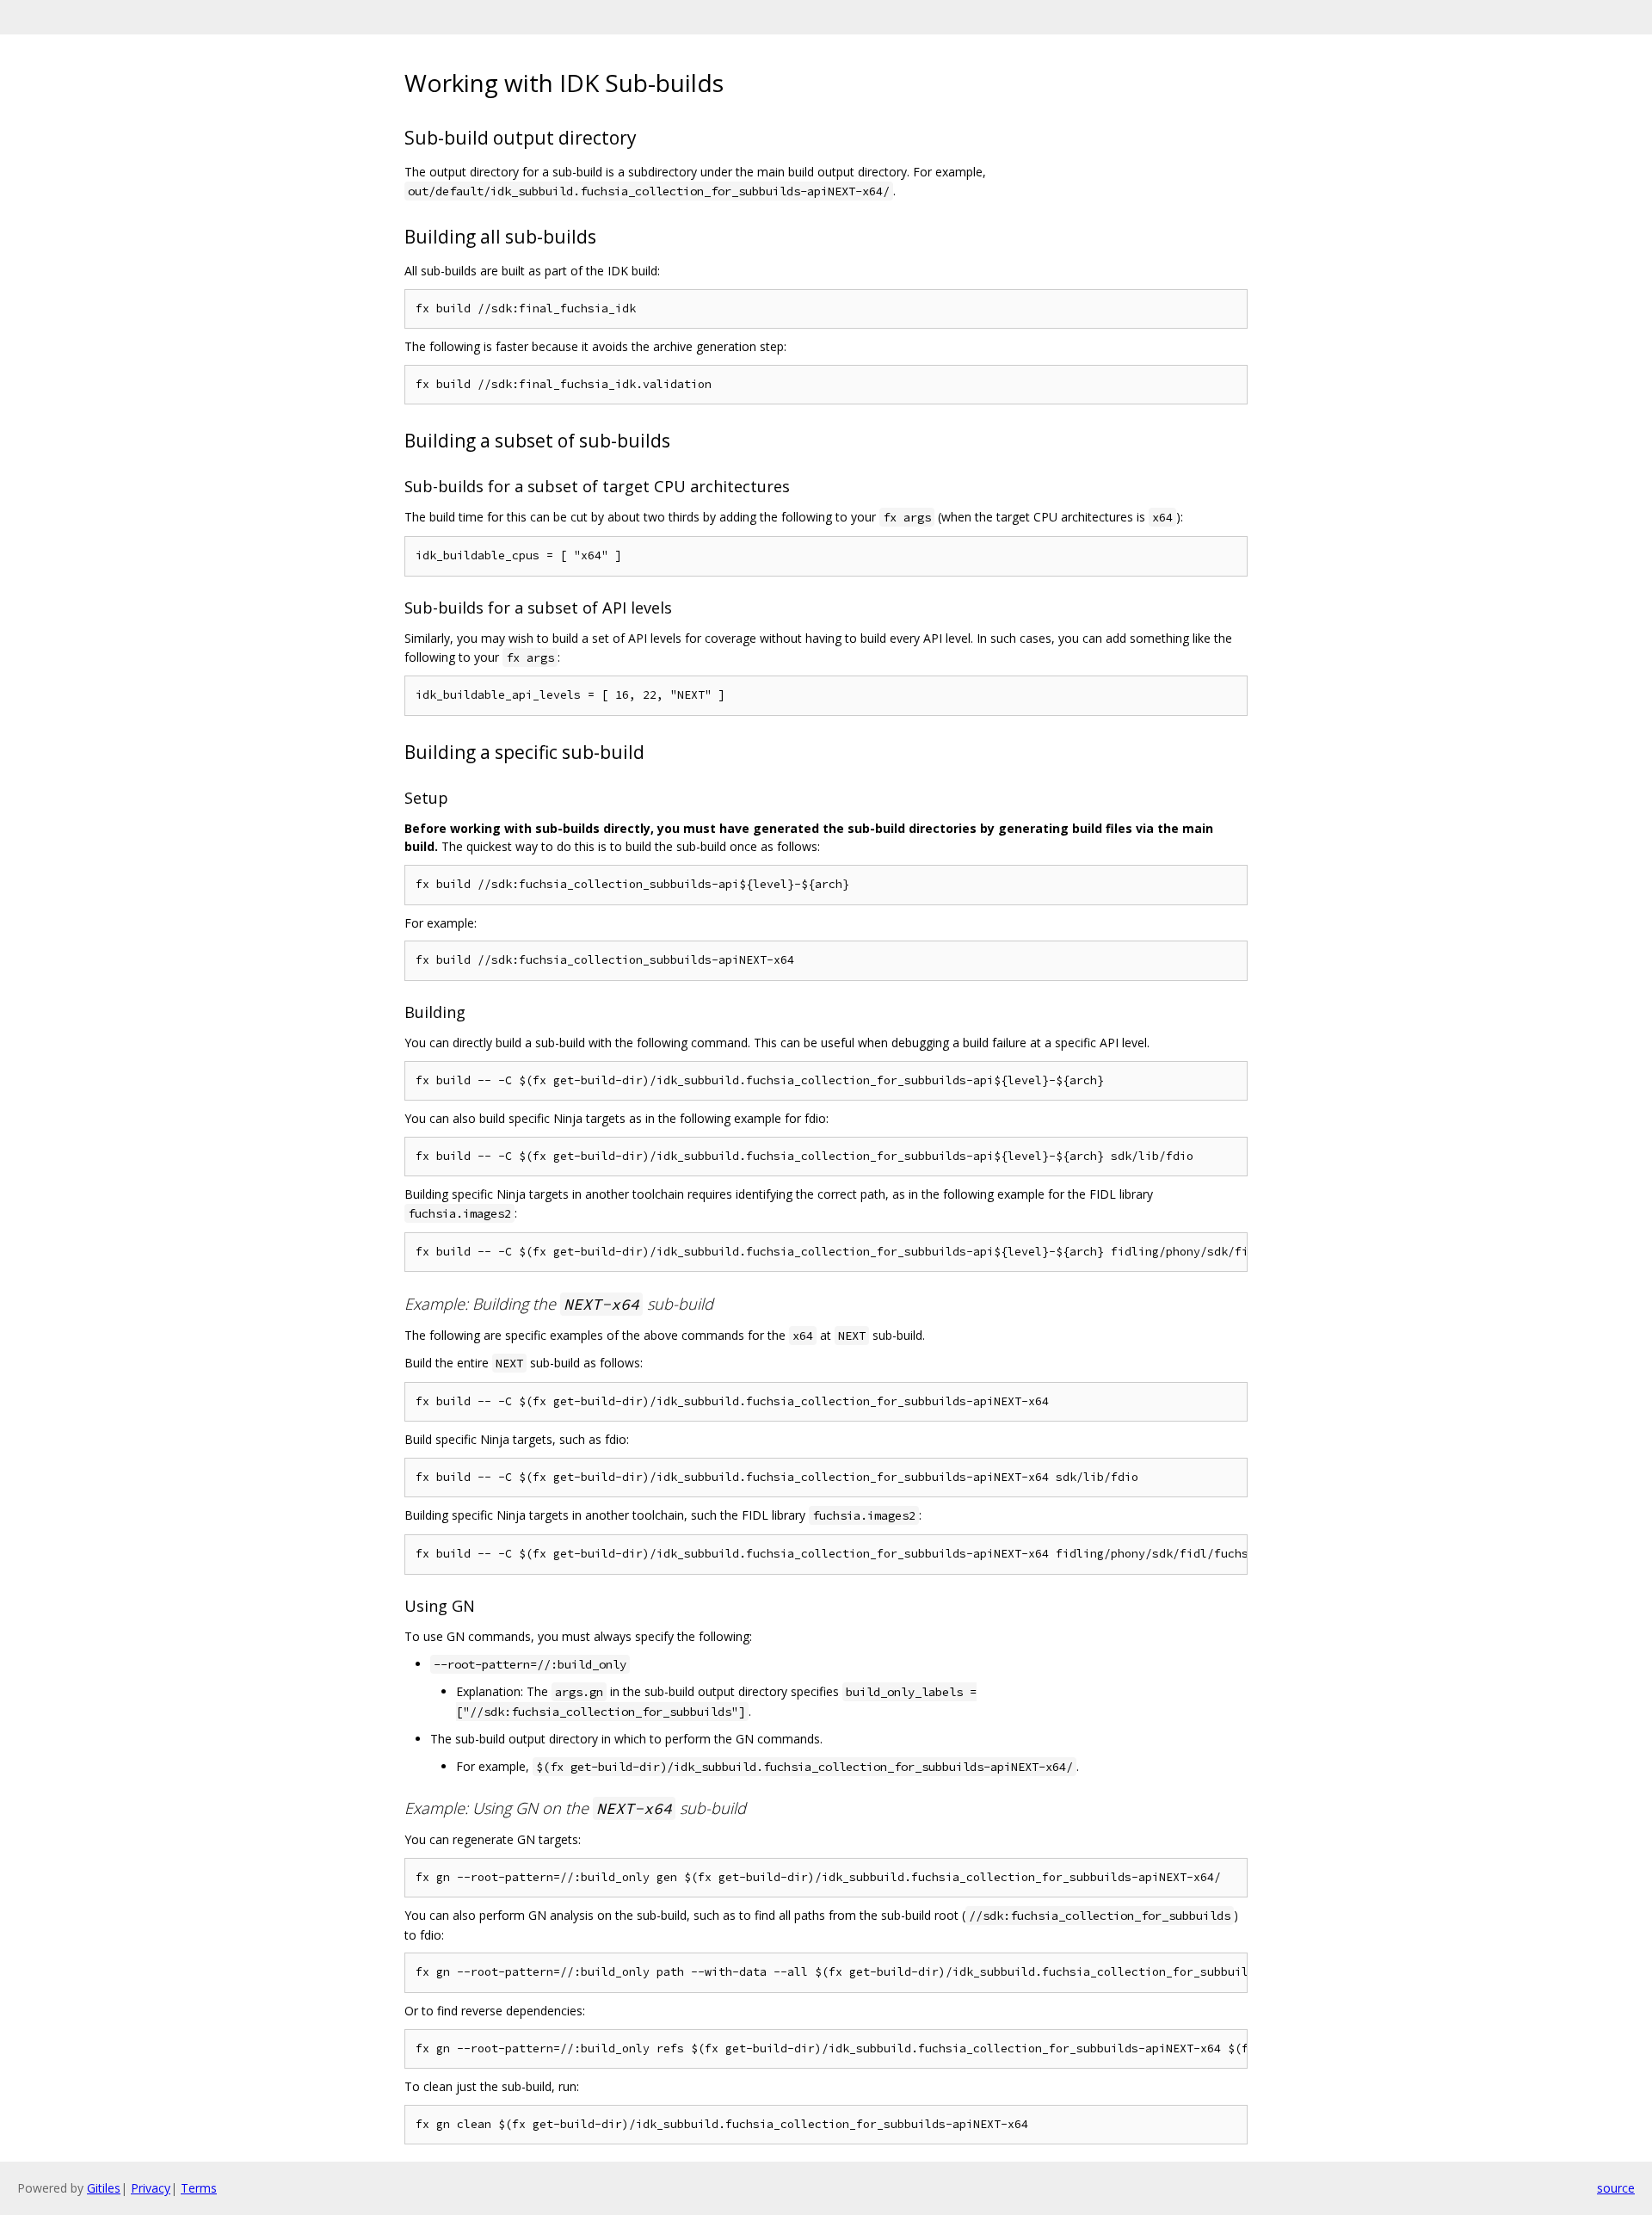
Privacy (151, 2188)
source (1616, 2188)
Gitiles (104, 2188)
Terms (199, 2188)
